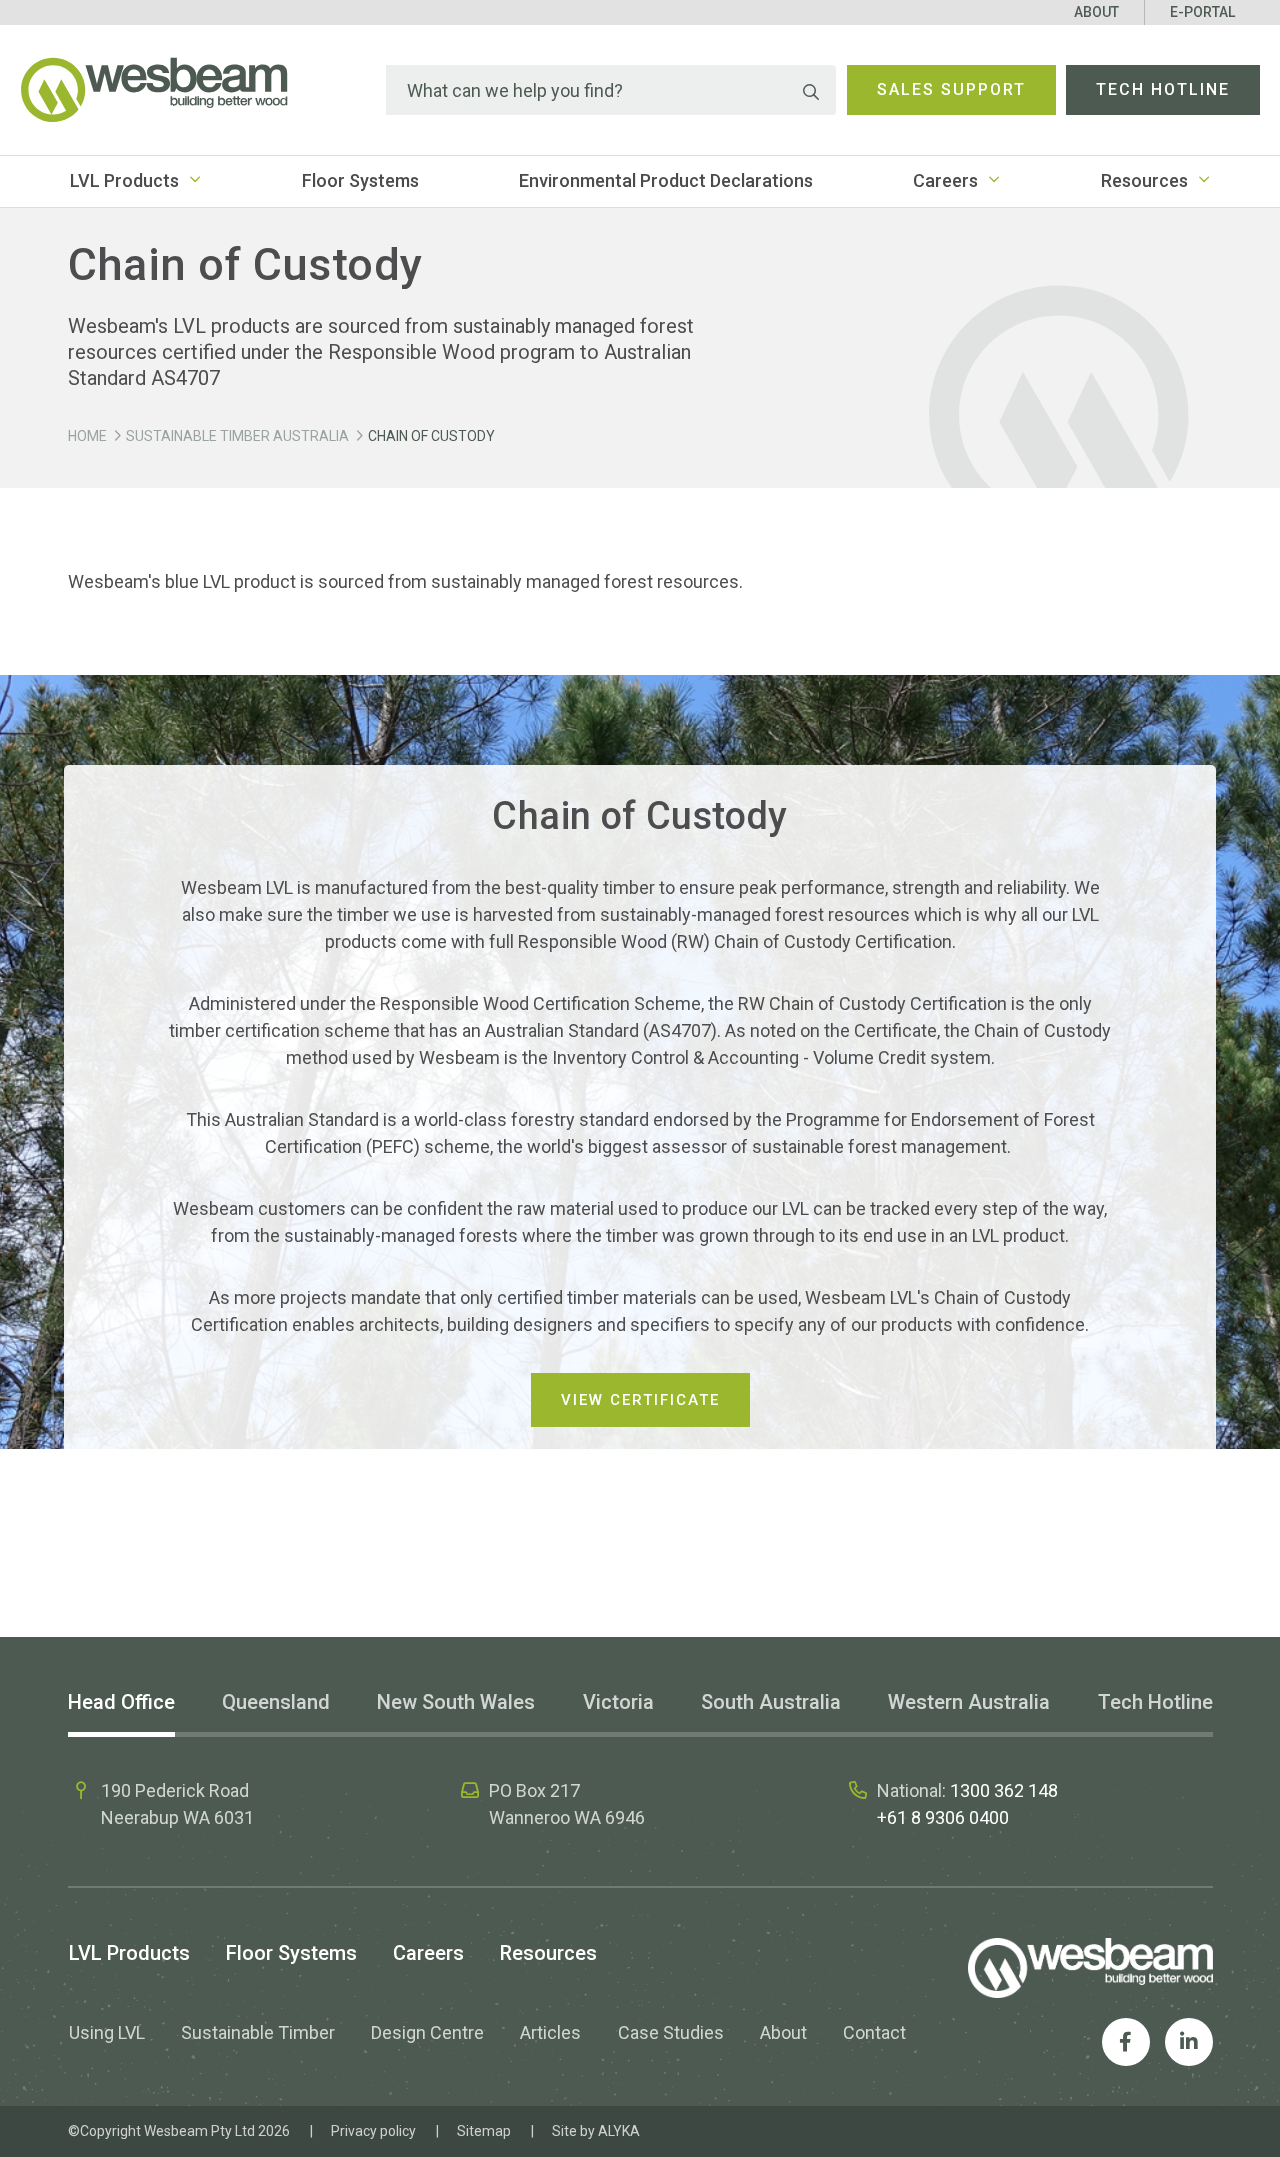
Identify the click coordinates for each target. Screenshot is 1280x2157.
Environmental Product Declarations (666, 180)
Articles (550, 2032)
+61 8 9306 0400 (943, 1817)
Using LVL (107, 2032)
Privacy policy (373, 2131)
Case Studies (671, 2032)
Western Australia (969, 1702)
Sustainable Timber (258, 2032)
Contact (874, 2032)
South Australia (771, 1702)
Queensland (276, 1702)
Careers (945, 180)
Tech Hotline (1163, 89)
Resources (1144, 180)
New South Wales (456, 1702)
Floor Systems (360, 180)
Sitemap (484, 2131)
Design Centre (427, 2032)
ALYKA (619, 2131)
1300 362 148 (1004, 1790)
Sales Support (951, 89)
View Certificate (640, 1400)
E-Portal (1202, 12)
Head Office (121, 1702)
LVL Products (124, 180)
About (1096, 12)
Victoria (618, 1702)
